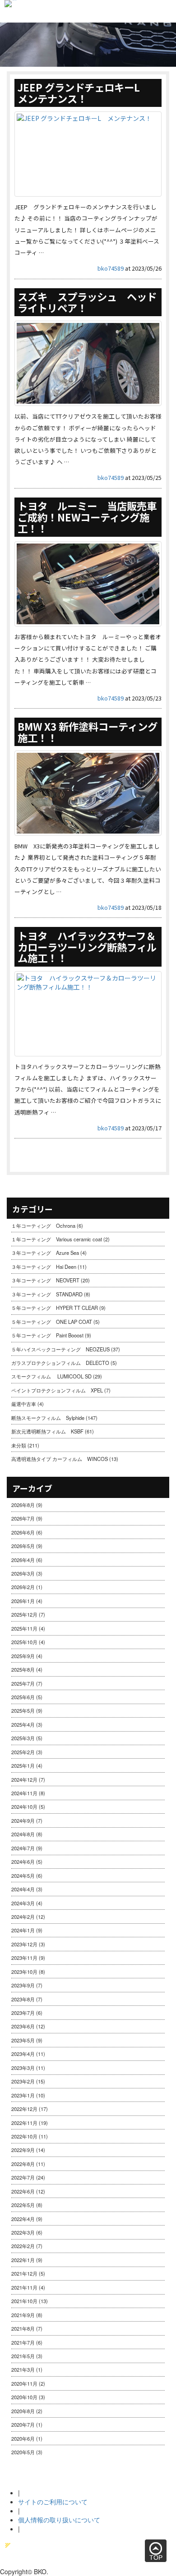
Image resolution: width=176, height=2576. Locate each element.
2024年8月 (23, 1834)
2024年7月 (23, 1848)
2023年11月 (24, 1958)
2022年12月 (24, 2109)
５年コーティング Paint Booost (47, 1335)
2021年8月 (23, 2328)
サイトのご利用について (53, 2502)
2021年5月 (23, 2356)
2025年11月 (24, 1628)
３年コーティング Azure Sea (45, 1253)
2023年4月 (23, 2054)
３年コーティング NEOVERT (45, 1280)
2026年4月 (23, 1560)
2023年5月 (23, 2040)
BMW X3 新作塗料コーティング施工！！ (88, 732)
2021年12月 (24, 2273)
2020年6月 (23, 2438)
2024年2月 (23, 1917)
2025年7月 (23, 1683)
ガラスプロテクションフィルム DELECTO (60, 1363)
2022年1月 (23, 2260)
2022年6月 (23, 2191)
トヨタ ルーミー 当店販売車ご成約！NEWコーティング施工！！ (87, 517)
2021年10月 (24, 2301)
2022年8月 (23, 2164)
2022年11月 (24, 2123)
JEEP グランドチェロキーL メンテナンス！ (84, 93)
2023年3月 (23, 2068)
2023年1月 (23, 2095)
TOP (156, 2558)
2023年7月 (23, 2013)
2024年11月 (24, 1793)
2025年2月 (23, 1752)
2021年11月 (24, 2287)
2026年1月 (23, 1601)
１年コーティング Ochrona (43, 1226)
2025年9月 (23, 1656)
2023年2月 (23, 2081)
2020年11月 (24, 2383)
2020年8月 (23, 2411)
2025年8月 (23, 1669)
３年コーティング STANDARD (47, 1294)
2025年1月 (23, 1765)
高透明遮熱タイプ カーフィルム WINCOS (60, 1459)
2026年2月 (23, 1587)
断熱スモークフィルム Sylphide (48, 1418)
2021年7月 (23, 2342)
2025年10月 (24, 1642)
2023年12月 (24, 1944)
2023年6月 (23, 2026)
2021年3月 (23, 2369)
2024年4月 (23, 1889)
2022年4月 (23, 2219)
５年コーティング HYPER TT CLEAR (55, 1308)
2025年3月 (23, 1738)
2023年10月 (24, 1972)
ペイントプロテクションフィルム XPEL (57, 1390)
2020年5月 (23, 2452)
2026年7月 (23, 1518)
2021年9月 (23, 2315)
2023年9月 (23, 1985)
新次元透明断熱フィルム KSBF (47, 1431)
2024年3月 (23, 1903)
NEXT (144, 1156)
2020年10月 (24, 2397)
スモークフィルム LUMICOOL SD (51, 1376)
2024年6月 (23, 1862)
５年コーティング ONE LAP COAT (52, 1322)
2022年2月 (23, 2246)
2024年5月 (23, 1876)
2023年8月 (23, 1999)
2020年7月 (23, 2424)
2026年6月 (23, 1532)
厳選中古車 (24, 1404)
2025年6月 (23, 1697)
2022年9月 (23, 2150)
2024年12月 (24, 1779)
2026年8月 (23, 1505)
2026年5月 (23, 1546)
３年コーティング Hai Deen (44, 1267)
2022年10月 (24, 2136)
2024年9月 (23, 1820)
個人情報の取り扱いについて (59, 2520)
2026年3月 (23, 1573)
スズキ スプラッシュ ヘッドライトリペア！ (87, 302)
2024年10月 (24, 1806)
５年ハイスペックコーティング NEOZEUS (60, 1349)
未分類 (19, 1445)
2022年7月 (23, 2177)
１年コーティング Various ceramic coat (57, 1239)
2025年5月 (23, 1710)
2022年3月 (23, 2232)
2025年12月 (24, 1614)
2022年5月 (23, 2205)
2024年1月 (23, 1930)
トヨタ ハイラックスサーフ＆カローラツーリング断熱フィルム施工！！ (87, 947)
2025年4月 (23, 1724)
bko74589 (111, 268)
